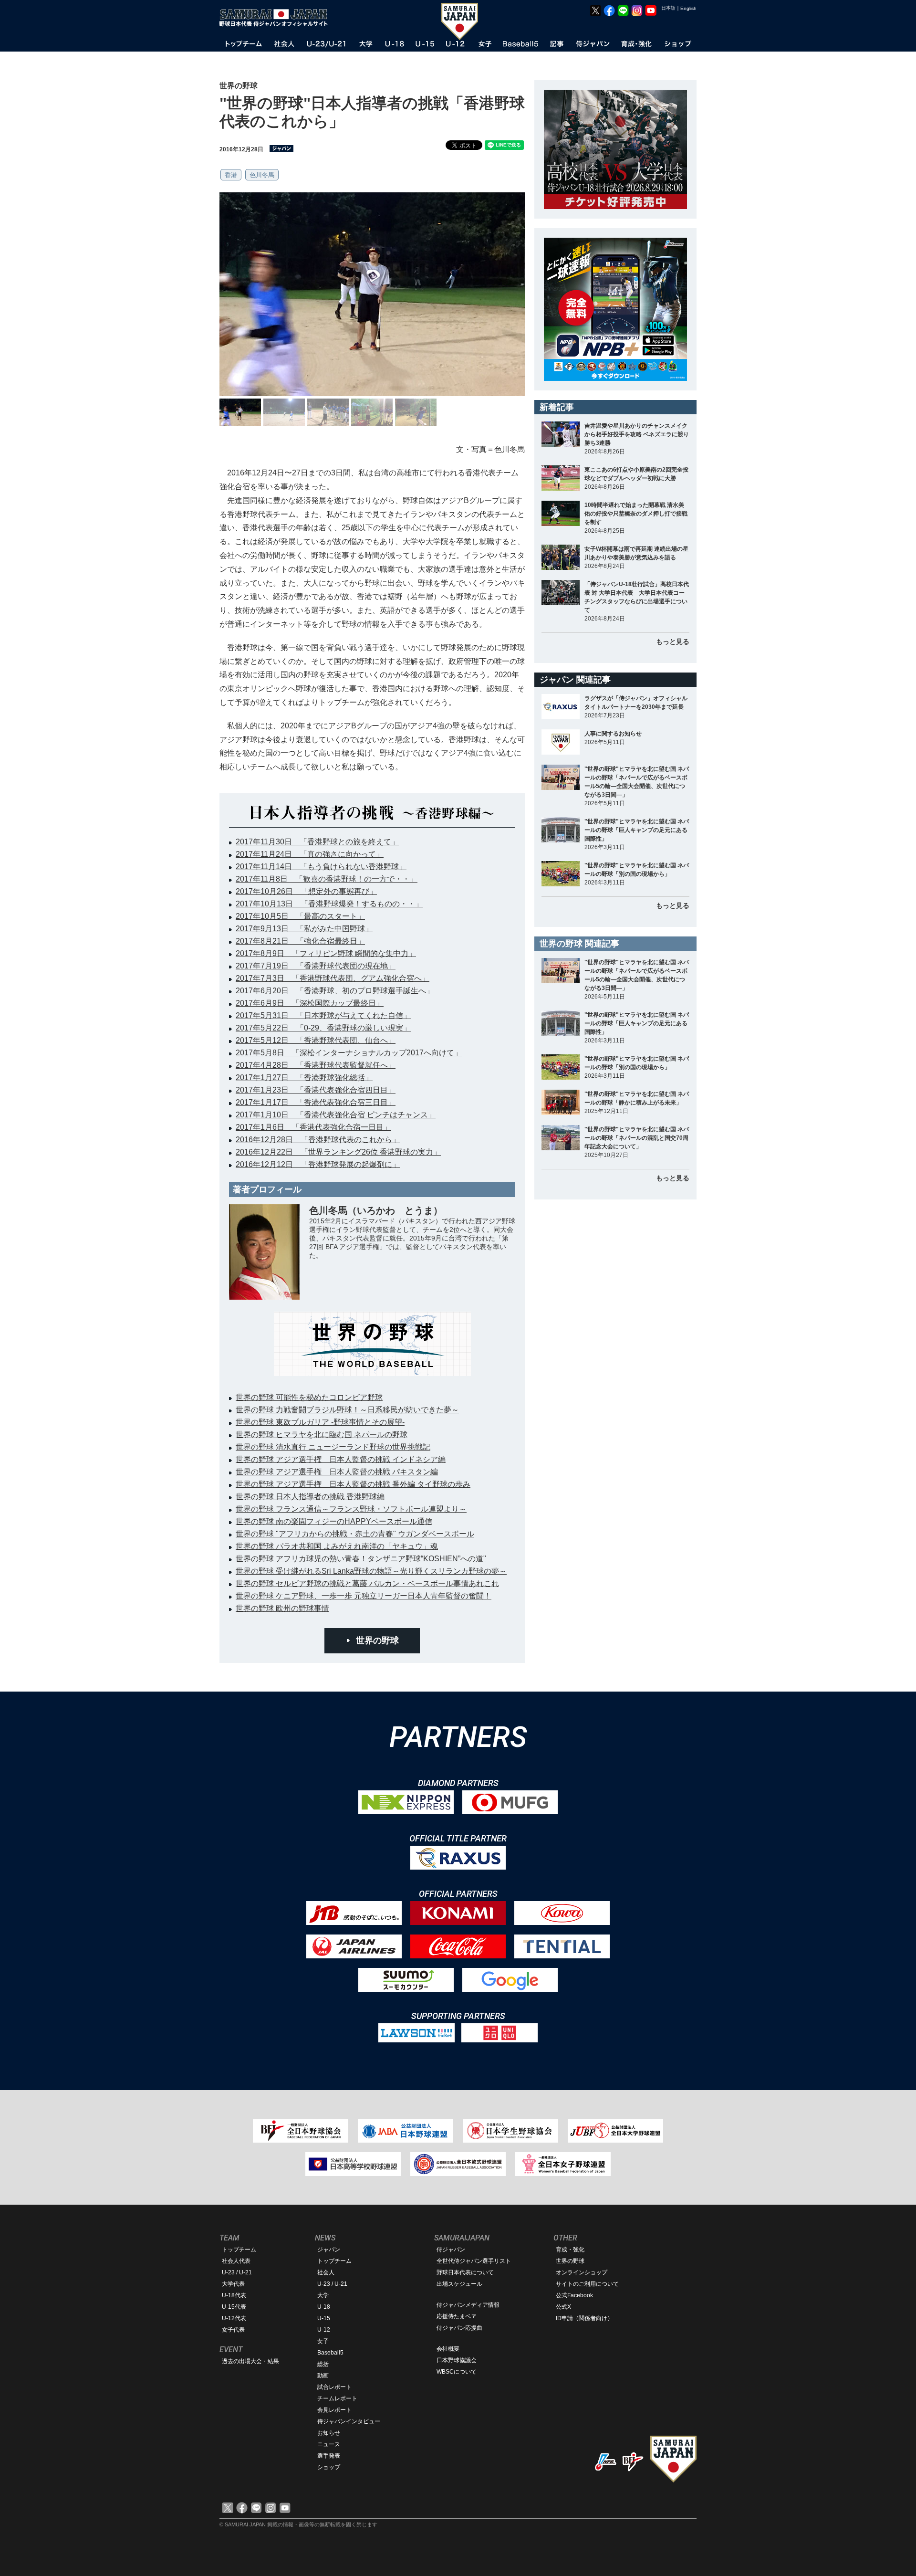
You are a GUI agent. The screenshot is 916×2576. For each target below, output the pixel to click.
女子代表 (233, 2330)
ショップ (329, 2467)
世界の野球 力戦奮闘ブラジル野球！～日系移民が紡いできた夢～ (347, 1410)
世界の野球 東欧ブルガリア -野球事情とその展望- (320, 1422)
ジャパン (329, 2250)
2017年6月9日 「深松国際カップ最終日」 (310, 1003)
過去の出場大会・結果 (250, 2361)
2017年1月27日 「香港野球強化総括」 (304, 1078)
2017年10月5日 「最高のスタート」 (300, 916)
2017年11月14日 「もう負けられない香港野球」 (321, 867)
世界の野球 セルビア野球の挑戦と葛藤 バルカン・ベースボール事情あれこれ (367, 1583)
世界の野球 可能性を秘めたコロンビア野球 (309, 1397)
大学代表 (233, 2284)
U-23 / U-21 (237, 2272)
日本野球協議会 (457, 2360)
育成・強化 (570, 2250)
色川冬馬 (262, 175)
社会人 (326, 2272)
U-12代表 (234, 2318)
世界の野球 (377, 1640)
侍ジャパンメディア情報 (468, 2305)
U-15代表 (234, 2307)
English (688, 8)
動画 (323, 2376)
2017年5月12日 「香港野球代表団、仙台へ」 (316, 1040)
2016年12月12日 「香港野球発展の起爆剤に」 (318, 1164)
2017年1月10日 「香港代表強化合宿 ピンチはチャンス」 (336, 1115)
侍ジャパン (451, 2250)
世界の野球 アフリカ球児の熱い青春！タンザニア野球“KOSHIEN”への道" (361, 1559)
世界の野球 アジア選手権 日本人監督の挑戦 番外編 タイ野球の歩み (353, 1484)
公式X (563, 2307)
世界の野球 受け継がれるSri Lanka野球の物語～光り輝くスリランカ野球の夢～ (371, 1571)
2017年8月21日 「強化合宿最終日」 (300, 941)
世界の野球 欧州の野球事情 (282, 1608)
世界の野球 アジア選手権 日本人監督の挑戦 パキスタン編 (337, 1472)
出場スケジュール (459, 2284)
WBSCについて (457, 2372)
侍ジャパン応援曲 (459, 2328)
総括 (323, 2364)
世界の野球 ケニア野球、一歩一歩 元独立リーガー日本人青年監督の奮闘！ (364, 1596)
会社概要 (448, 2349)
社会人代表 (236, 2261)
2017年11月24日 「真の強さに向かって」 (310, 854)
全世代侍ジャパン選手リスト (474, 2261)
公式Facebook (574, 2295)
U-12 (324, 2330)
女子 (323, 2341)
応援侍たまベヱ (457, 2316)
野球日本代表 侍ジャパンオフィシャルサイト (277, 18)
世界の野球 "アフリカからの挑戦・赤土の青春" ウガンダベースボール (355, 1534)
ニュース (329, 2444)
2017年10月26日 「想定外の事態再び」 (306, 891)
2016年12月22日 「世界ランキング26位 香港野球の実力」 (338, 1152)
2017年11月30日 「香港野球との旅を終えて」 (317, 842)
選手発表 (329, 2456)
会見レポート (334, 2410)
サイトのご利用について (587, 2284)
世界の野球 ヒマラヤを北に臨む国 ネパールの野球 (322, 1435)
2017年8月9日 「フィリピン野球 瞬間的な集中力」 (326, 953)
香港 (231, 175)
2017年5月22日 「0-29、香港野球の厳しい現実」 (323, 1028)
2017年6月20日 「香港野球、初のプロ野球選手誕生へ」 (335, 991)
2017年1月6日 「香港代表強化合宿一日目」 (313, 1127)
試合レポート (334, 2387)
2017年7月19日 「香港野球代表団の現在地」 (316, 966)
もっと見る (673, 641)
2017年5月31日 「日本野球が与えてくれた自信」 (323, 1015)
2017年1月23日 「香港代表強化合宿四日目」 (316, 1090)
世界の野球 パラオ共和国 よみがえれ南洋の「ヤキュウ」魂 (337, 1546)
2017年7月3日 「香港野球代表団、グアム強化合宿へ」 (333, 978)
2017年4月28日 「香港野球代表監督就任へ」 (316, 1065)
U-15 (324, 2318)
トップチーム (239, 2250)
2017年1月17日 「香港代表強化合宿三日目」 (316, 1102)
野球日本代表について (465, 2272)
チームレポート (337, 2398)
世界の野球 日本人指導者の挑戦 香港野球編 (310, 1497)
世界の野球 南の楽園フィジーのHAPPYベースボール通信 (334, 1521)
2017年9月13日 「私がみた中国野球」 (304, 929)
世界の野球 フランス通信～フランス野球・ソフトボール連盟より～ (351, 1509)
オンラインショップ (582, 2272)
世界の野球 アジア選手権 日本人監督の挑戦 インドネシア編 (341, 1459)
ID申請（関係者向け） (584, 2318)
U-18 (324, 2307)
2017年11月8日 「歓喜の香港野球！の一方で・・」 (327, 879)
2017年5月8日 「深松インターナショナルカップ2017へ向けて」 (349, 1053)
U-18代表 (234, 2295)
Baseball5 (330, 2353)
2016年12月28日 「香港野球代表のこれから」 (318, 1140)
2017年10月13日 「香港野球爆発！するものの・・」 (329, 904)
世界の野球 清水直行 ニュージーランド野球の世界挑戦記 (333, 1447)
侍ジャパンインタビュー (349, 2421)
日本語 (668, 8)
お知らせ (329, 2433)
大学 (323, 2295)
